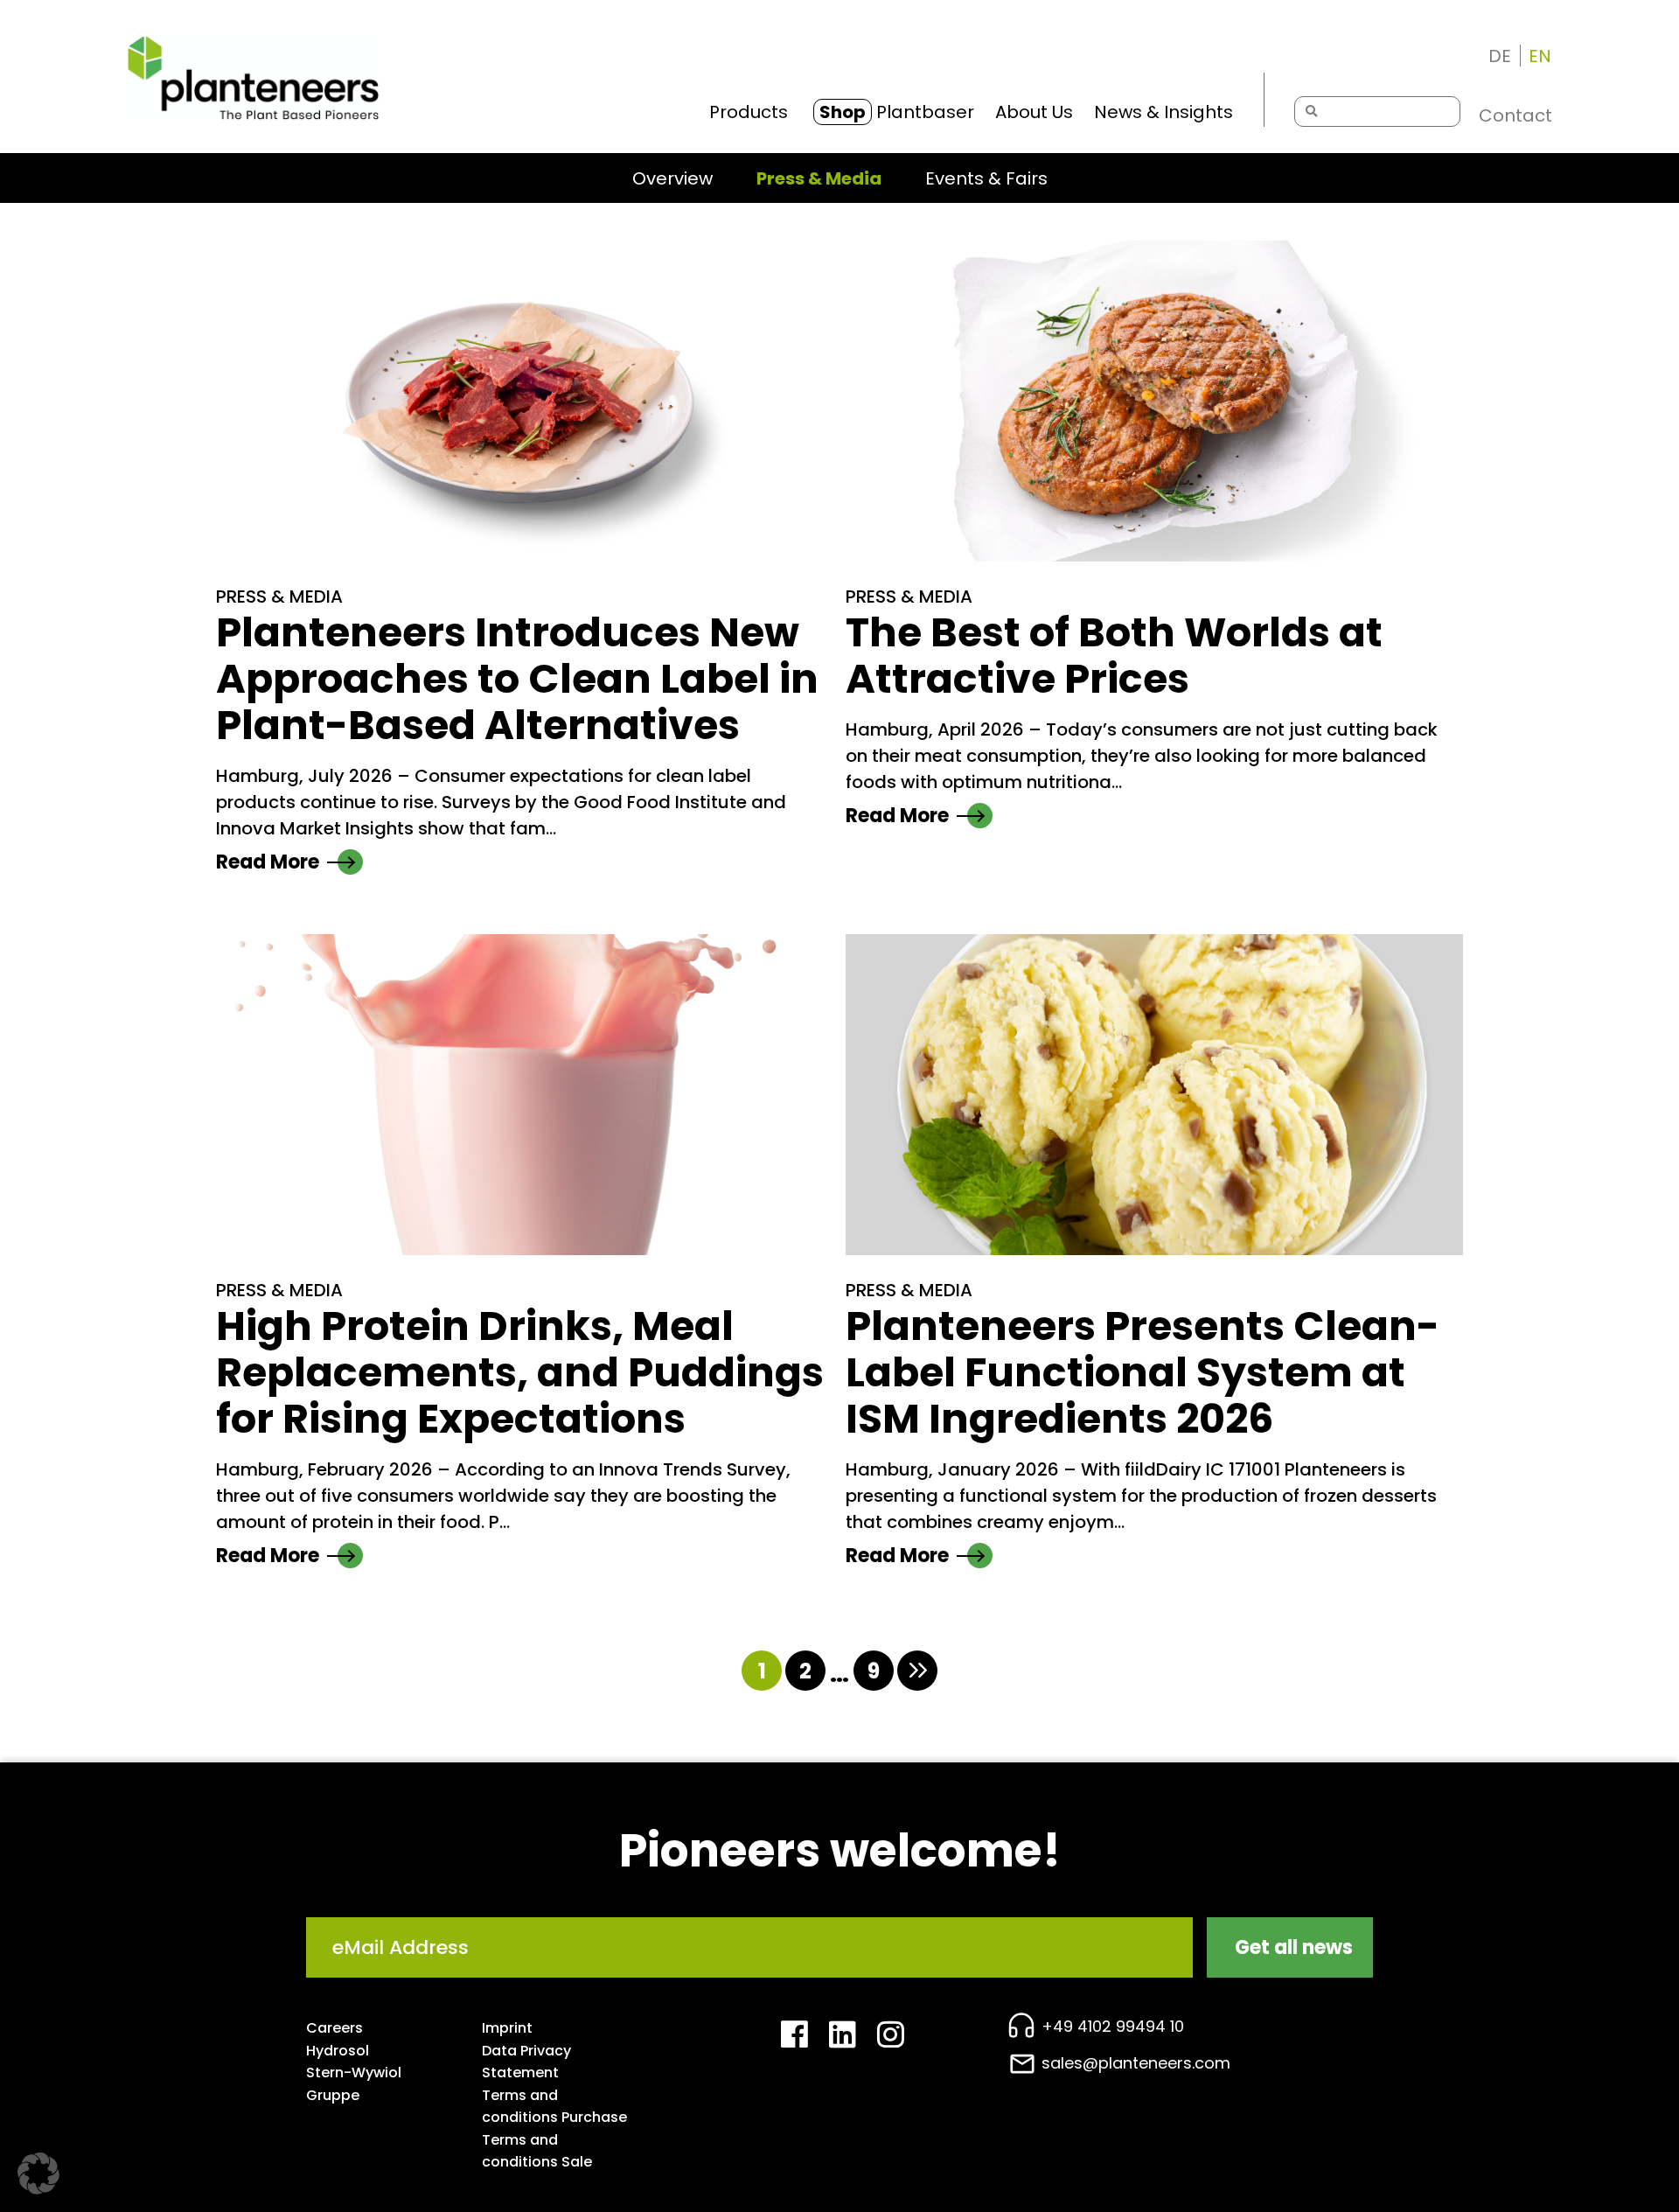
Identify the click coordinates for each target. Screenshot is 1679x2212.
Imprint (507, 2028)
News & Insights (1163, 112)
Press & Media (819, 178)
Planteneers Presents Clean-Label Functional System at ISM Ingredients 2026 (1143, 1373)
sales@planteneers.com (1136, 2063)
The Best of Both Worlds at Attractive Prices (1114, 656)
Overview (672, 178)
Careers (334, 2028)
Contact (1515, 115)
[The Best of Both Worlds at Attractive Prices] (1154, 401)
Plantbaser (897, 112)
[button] (38, 2174)
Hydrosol (338, 2051)
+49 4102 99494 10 (1113, 2026)
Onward (917, 1671)
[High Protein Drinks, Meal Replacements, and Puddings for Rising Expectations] (525, 1095)
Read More (268, 862)
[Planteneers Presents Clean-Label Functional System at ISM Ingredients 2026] (1154, 1095)
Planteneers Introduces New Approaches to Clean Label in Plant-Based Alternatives (517, 679)
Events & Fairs (986, 178)
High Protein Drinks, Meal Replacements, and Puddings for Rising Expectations (520, 1373)
